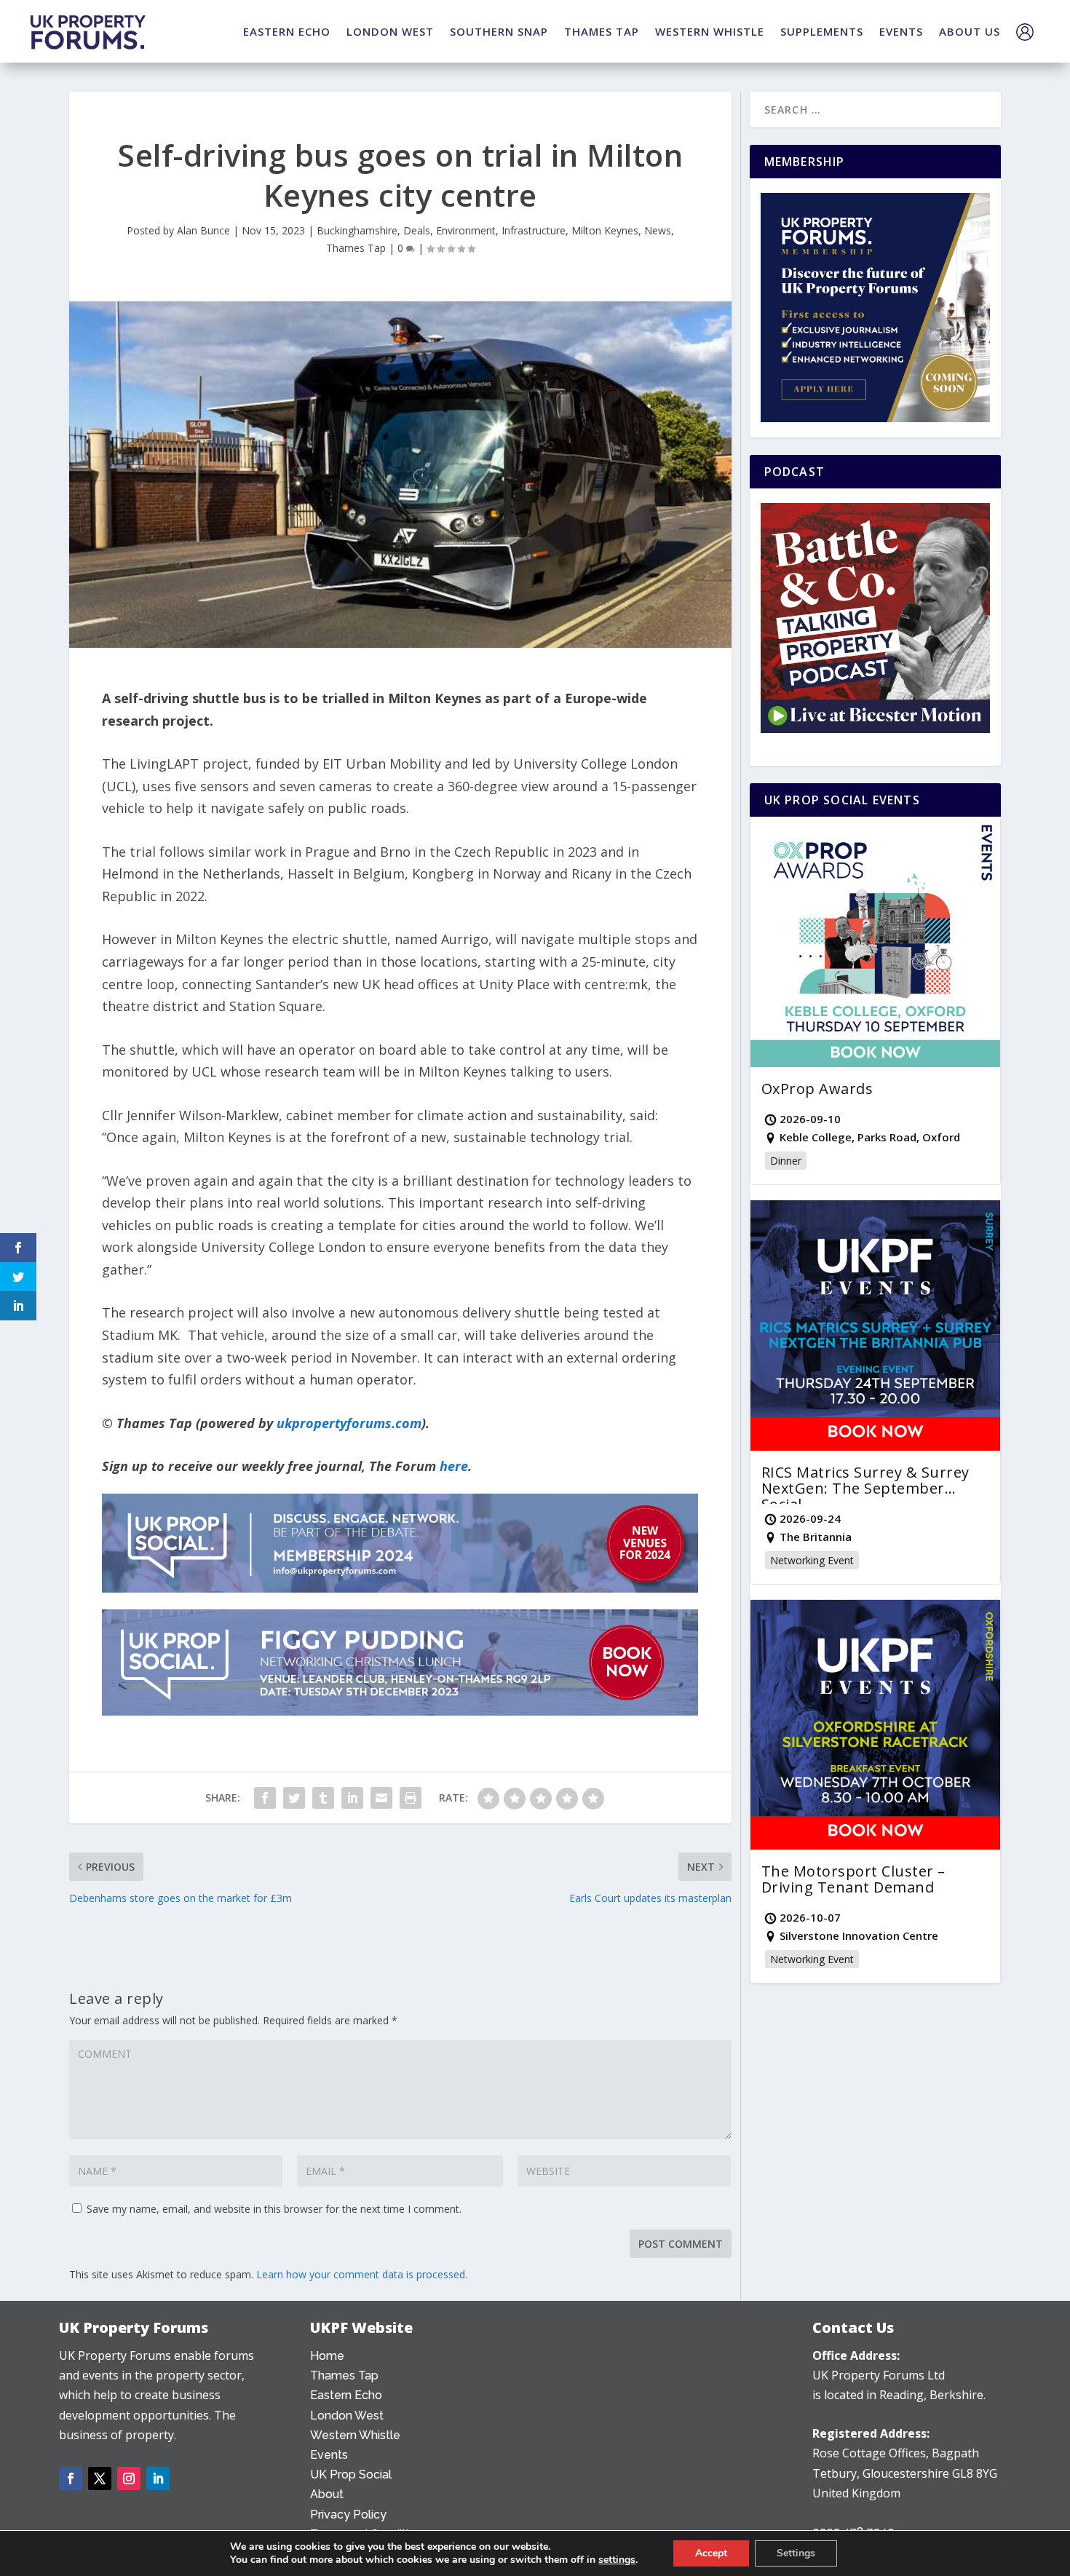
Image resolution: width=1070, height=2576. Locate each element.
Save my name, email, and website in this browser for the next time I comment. (274, 2209)
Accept (711, 2553)
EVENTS (901, 31)
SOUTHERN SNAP (499, 31)
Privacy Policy (348, 2514)
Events (329, 2455)
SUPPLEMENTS (822, 31)
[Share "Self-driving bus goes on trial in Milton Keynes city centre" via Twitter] (294, 1798)
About (327, 2494)
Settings (796, 2553)
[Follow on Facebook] (71, 2478)
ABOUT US (970, 31)
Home (327, 2356)
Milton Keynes (605, 230)
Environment (466, 230)
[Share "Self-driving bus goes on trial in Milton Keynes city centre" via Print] (411, 1798)
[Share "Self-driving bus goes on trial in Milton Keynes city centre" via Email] (381, 1798)
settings (617, 2560)
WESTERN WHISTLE (710, 31)
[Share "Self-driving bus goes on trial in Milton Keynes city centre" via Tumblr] (323, 1798)
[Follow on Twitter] (100, 2478)
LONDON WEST (390, 31)
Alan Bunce (203, 230)
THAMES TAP (602, 31)
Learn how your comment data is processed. (362, 2274)
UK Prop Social (351, 2474)
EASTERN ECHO (287, 31)
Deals (417, 230)
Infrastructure (534, 230)
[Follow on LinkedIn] (158, 2478)
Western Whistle (355, 2435)
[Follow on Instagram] (129, 2478)
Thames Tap (356, 248)
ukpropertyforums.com (349, 1423)
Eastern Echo (346, 2395)
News (658, 230)
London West (347, 2416)
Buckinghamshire (357, 230)
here (454, 1466)
